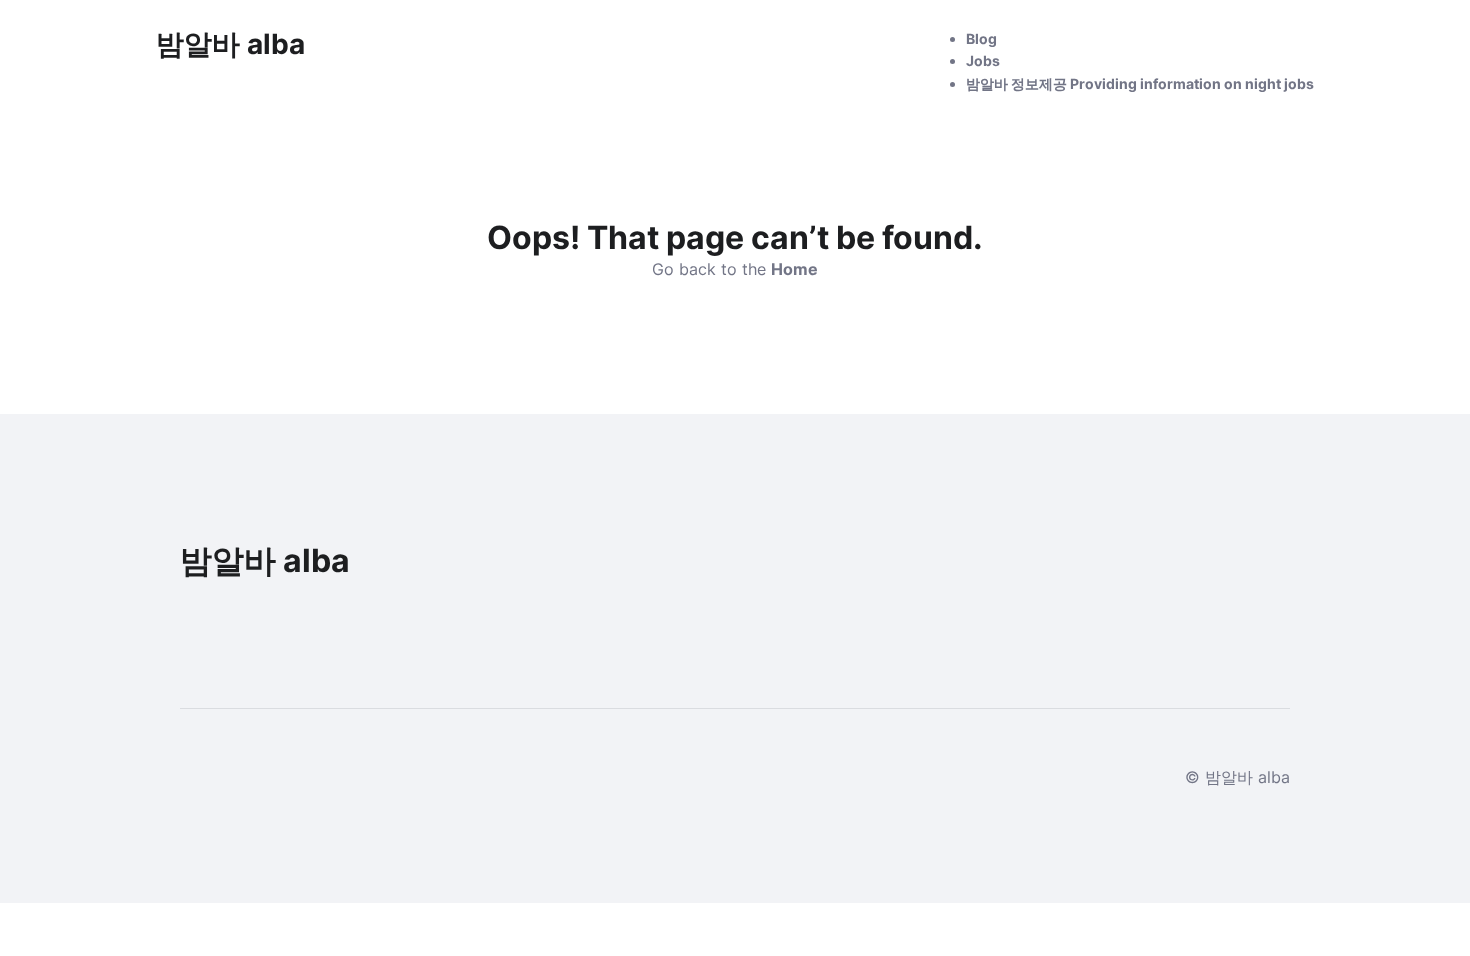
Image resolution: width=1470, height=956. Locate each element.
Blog (981, 38)
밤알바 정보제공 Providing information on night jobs (1140, 83)
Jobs (983, 60)
